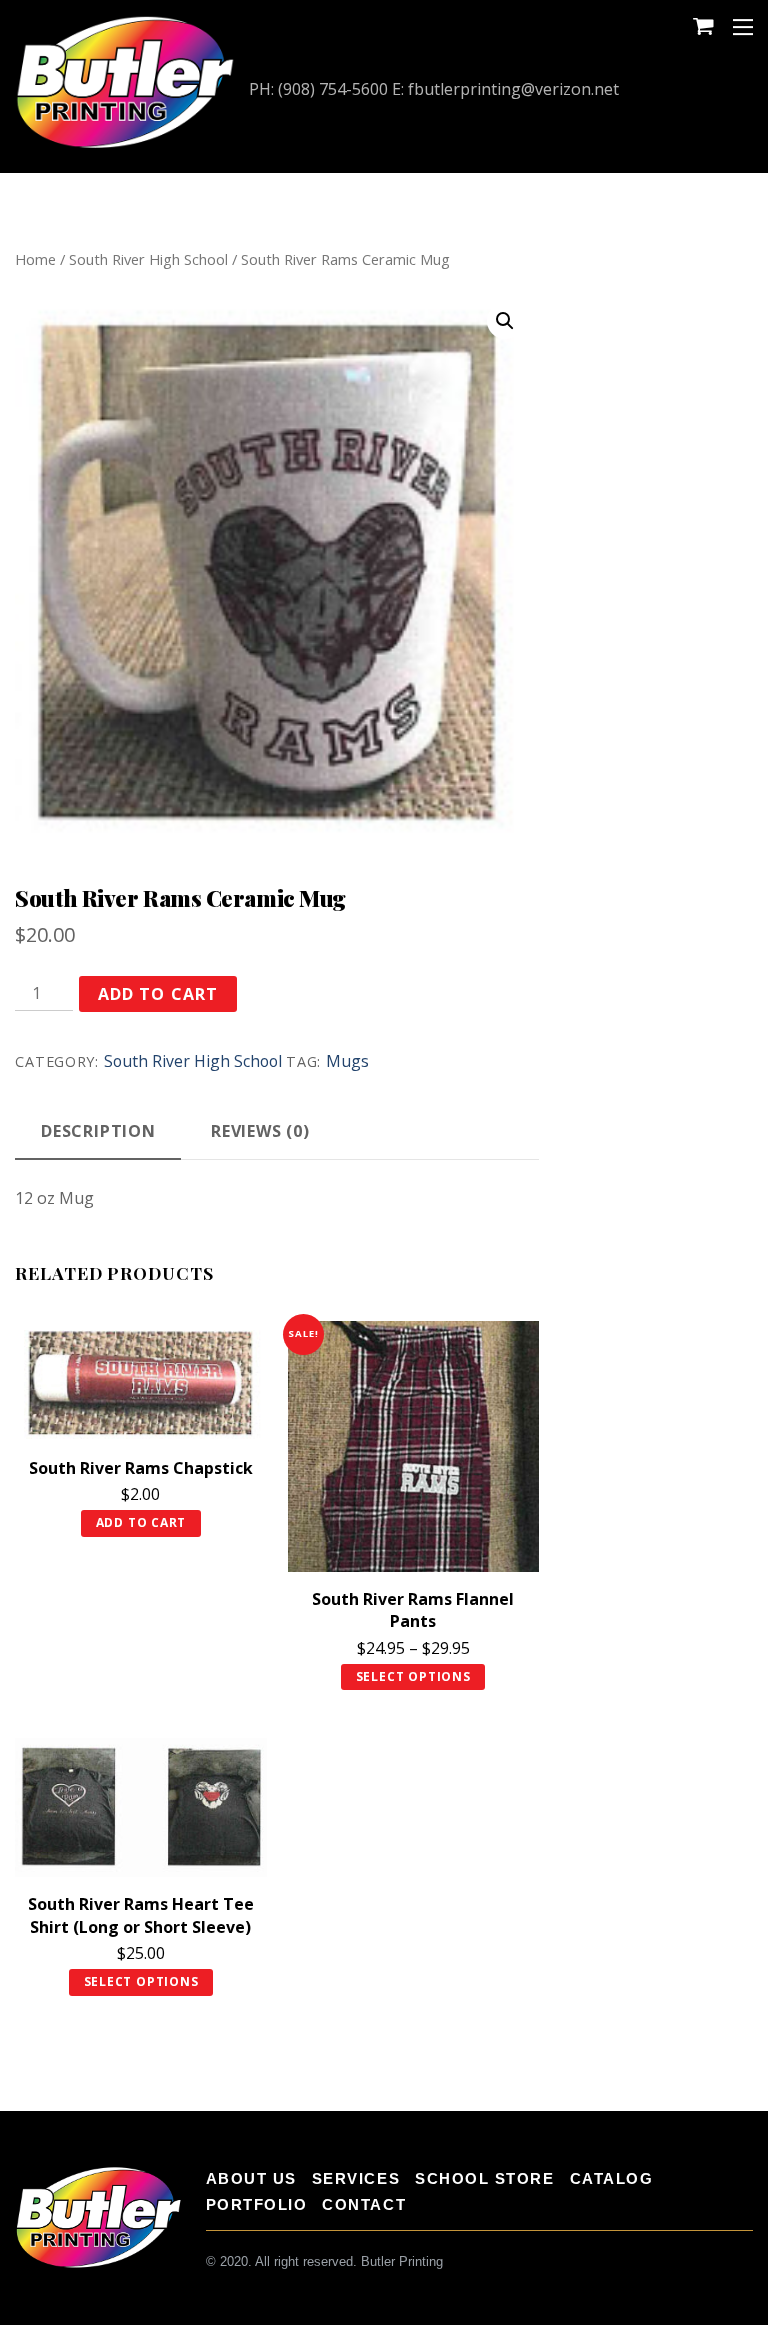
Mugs (347, 1061)
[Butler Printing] (125, 146)
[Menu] (743, 26)
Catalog (612, 2178)
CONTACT (364, 2204)
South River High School (148, 259)
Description (98, 1131)
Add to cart (157, 994)
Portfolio (257, 2204)
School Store (484, 2178)
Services (356, 2178)
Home (35, 259)
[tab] (98, 1133)
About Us (251, 2178)
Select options (413, 1676)
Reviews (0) (260, 1131)
